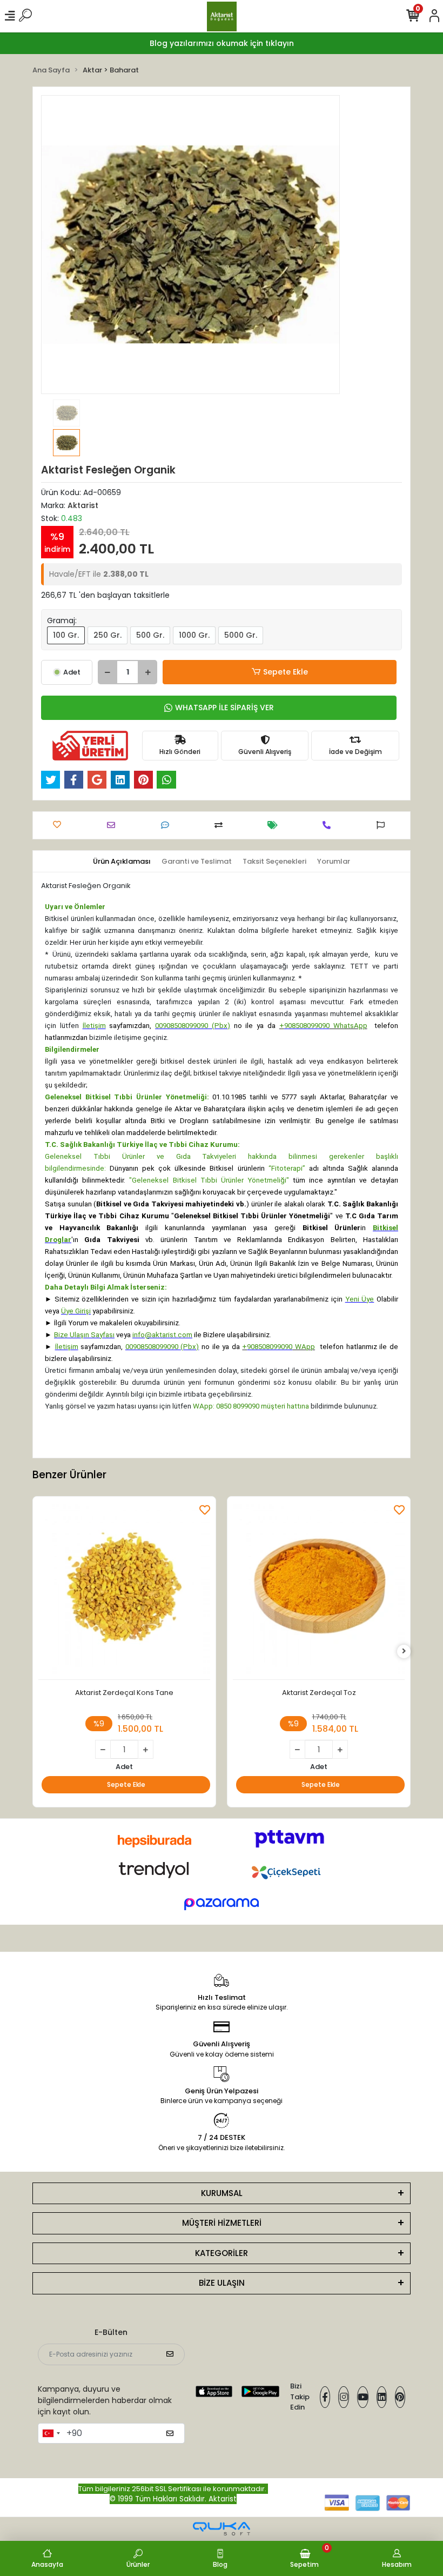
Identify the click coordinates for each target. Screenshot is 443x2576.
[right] (404, 1651)
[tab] (122, 862)
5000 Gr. (241, 635)
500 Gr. (150, 635)
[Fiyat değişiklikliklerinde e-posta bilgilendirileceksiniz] (275, 825)
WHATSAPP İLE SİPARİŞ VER (224, 708)
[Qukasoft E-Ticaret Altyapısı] (222, 2529)
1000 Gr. (194, 635)
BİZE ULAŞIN (222, 2283)
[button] (63, 245)
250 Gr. (108, 635)
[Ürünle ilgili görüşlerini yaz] (168, 825)
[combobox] (51, 2433)
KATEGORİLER (222, 2253)
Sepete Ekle (286, 672)
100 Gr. (66, 635)
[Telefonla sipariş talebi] (329, 825)
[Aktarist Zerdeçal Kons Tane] (124, 1591)
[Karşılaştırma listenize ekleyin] (221, 825)
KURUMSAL (222, 2193)
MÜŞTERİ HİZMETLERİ (222, 2223)
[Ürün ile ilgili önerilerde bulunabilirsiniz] (383, 825)
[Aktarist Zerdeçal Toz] (319, 1591)
